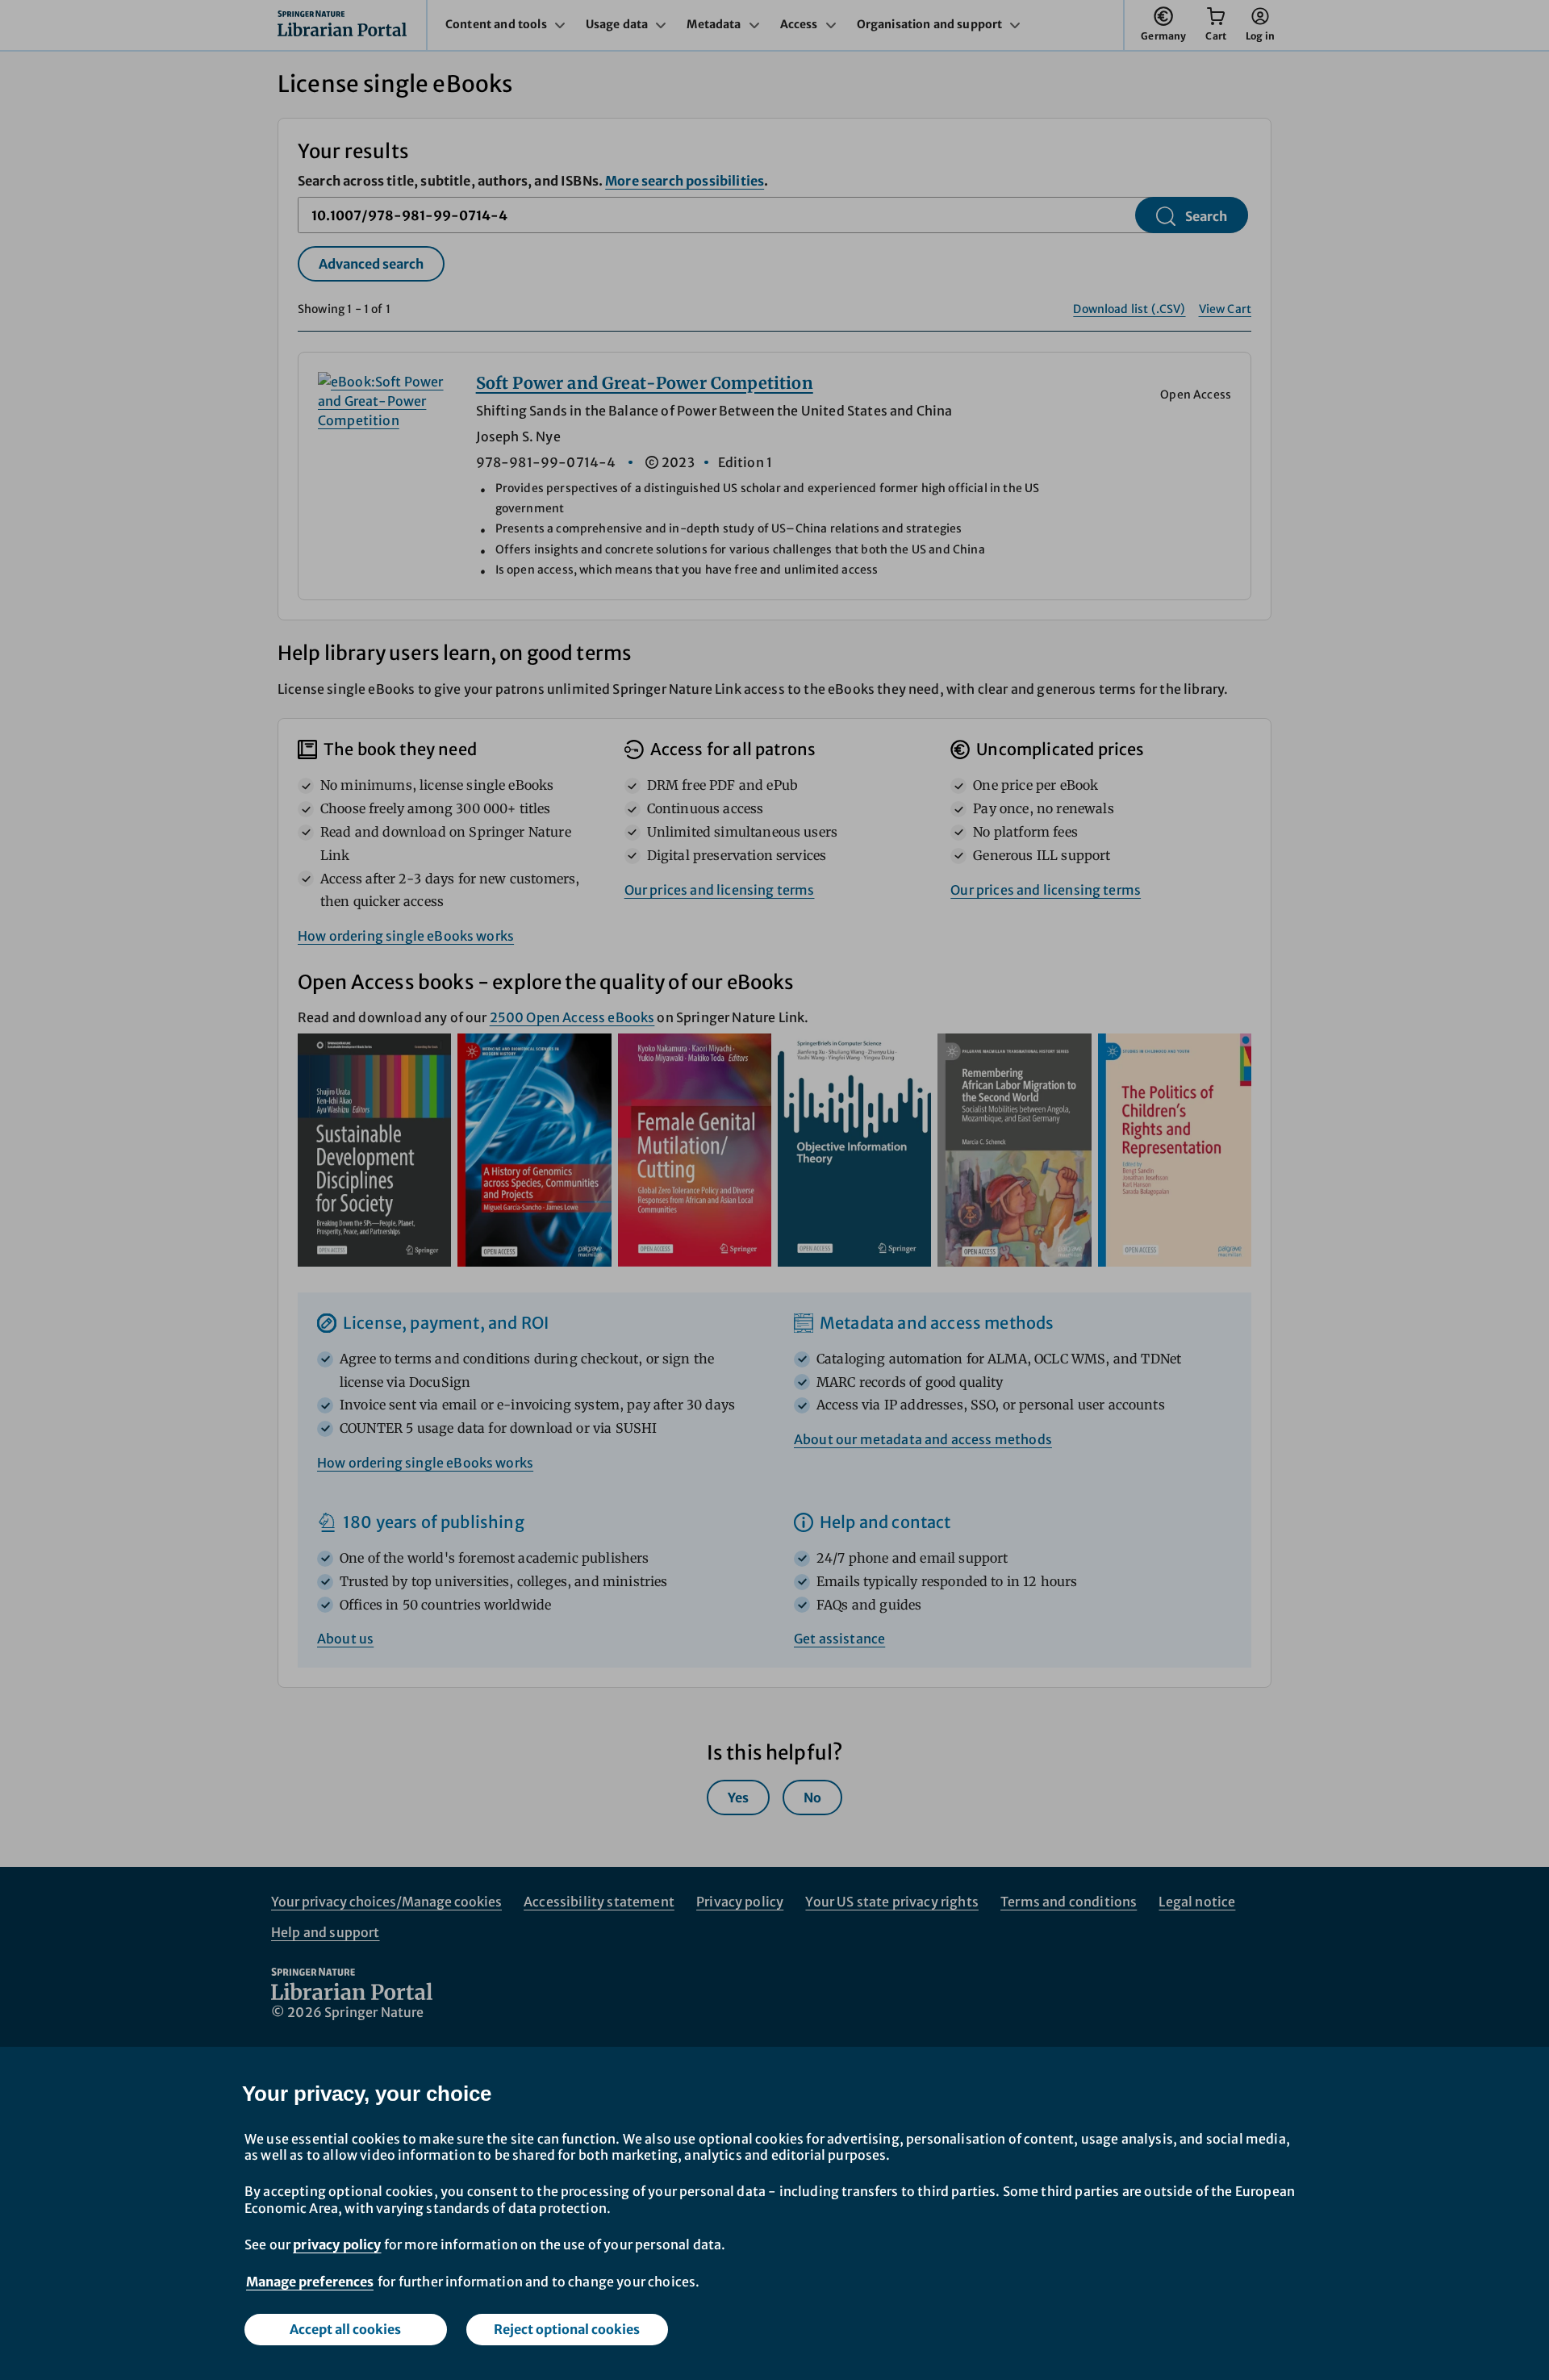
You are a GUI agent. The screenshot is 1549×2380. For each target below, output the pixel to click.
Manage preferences (310, 2282)
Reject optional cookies (567, 2329)
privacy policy (337, 2244)
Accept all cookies (345, 2329)
